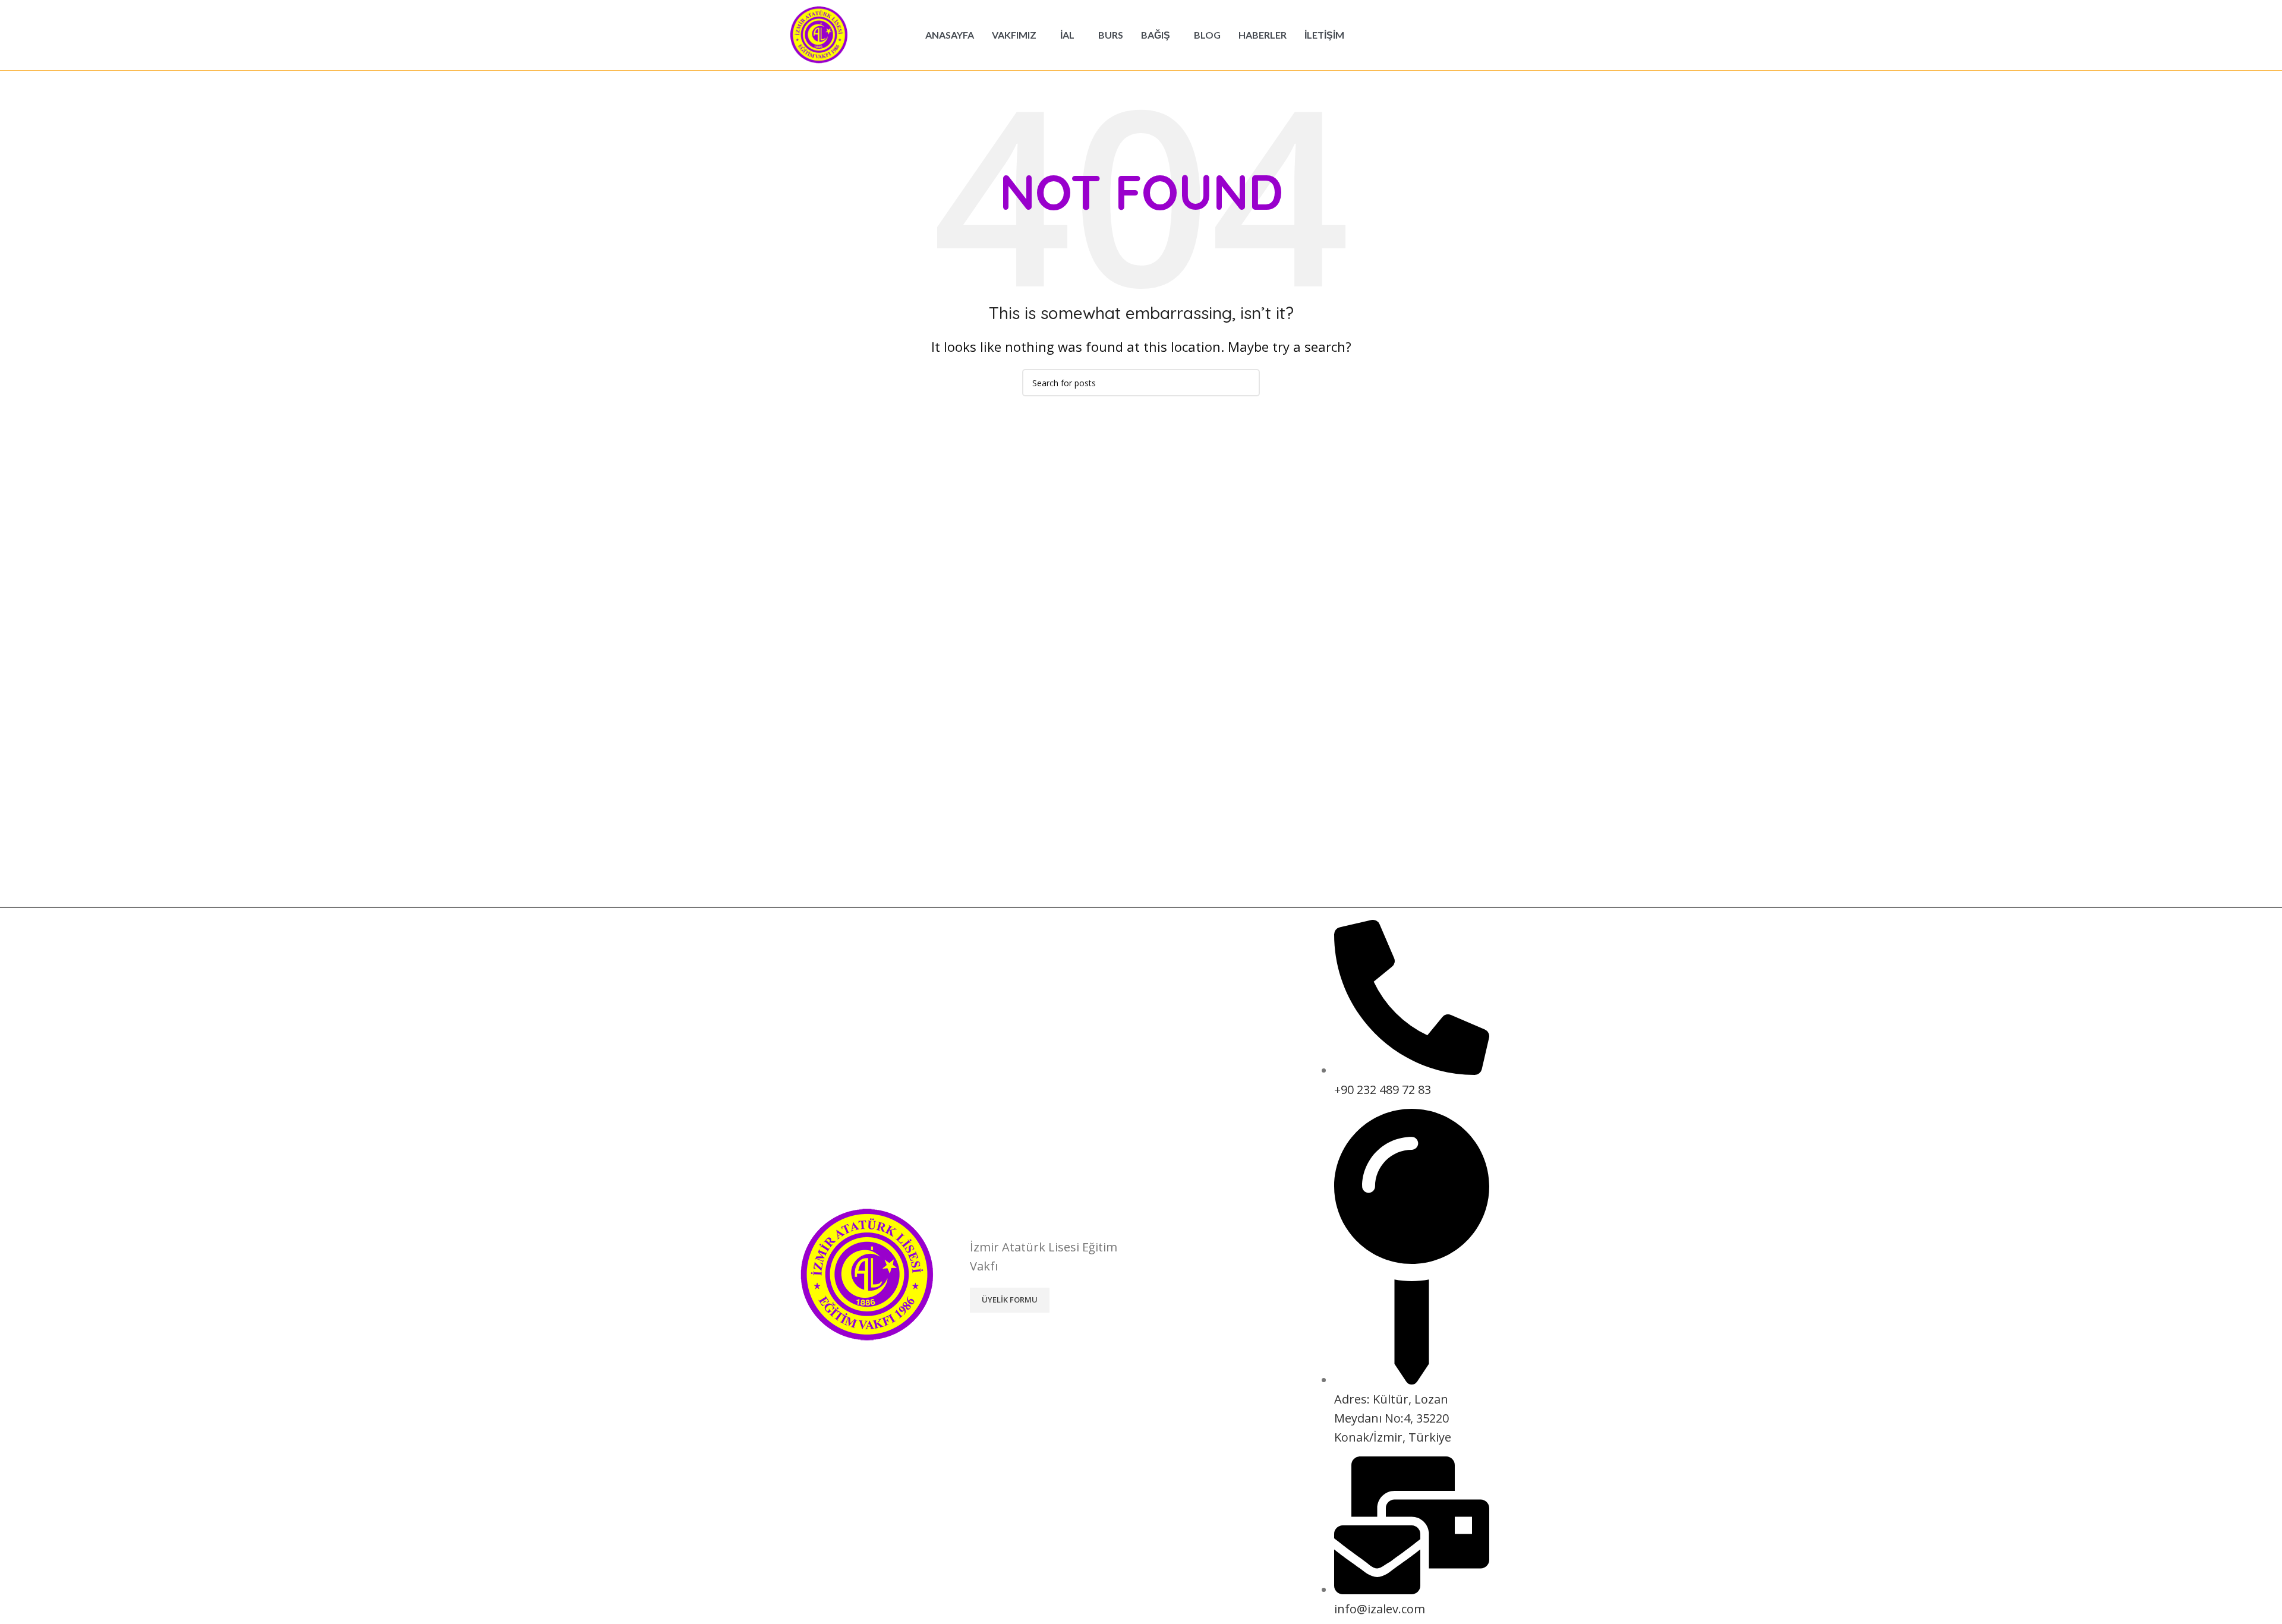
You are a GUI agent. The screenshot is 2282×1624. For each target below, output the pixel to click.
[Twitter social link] (1441, 35)
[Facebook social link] (1426, 35)
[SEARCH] (1246, 383)
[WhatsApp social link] (1487, 35)
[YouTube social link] (1472, 35)
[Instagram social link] (1457, 35)
